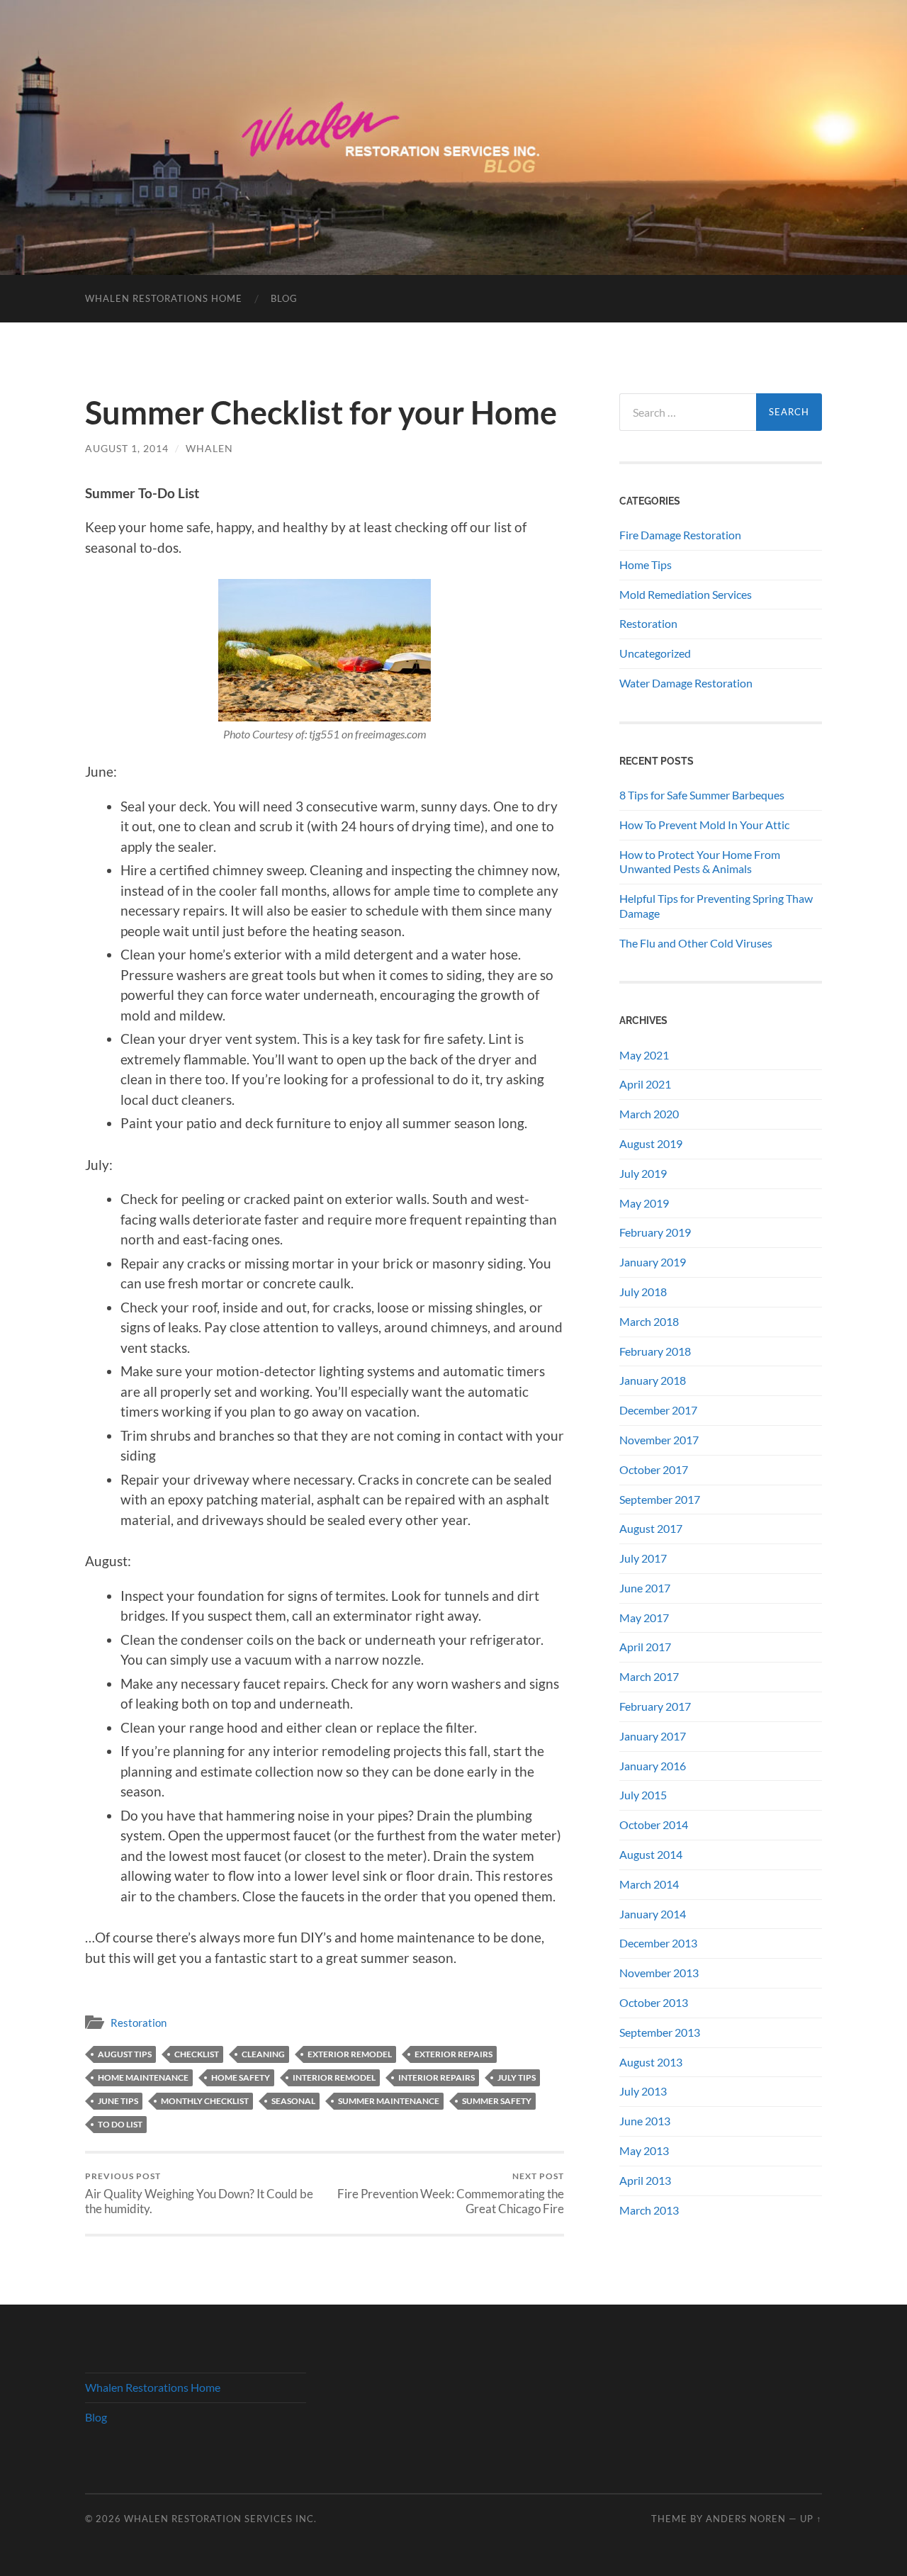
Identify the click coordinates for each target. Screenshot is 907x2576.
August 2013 (651, 2062)
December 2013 (658, 1943)
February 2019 (655, 1232)
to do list (120, 2124)
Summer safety (497, 2101)
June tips (118, 2101)
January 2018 (653, 1380)
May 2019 (644, 1203)
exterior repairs (453, 2054)
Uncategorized (655, 653)
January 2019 (653, 1262)
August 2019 (651, 1143)
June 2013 (645, 2121)
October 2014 (654, 1824)
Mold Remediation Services (686, 594)
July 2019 (643, 1173)
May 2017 (644, 1618)
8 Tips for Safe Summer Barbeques (702, 795)
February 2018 (655, 1351)
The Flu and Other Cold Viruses (696, 943)
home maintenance (143, 2077)
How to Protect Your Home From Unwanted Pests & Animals (700, 862)
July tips (517, 2077)
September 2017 (660, 1499)
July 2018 (643, 1292)
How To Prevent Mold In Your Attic (704, 825)
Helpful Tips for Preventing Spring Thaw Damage (716, 906)
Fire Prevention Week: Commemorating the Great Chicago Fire (451, 2193)
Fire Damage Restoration (680, 535)
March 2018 (649, 1321)
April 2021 (645, 1084)
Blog (284, 298)
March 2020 (649, 1114)
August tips (125, 2054)
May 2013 (644, 2150)
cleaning (263, 2054)
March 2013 (649, 2210)
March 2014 (649, 1884)
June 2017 (645, 1588)
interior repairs (436, 2077)
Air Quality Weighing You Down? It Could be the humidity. (199, 2193)
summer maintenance (389, 2101)
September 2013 (660, 2032)
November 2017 (659, 1440)
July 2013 (643, 2091)
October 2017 (654, 1469)
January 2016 (653, 1766)
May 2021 (644, 1055)
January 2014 (653, 1914)
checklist (197, 2054)
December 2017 (658, 1410)
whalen (209, 448)
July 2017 (643, 1558)
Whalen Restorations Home (164, 298)
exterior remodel (350, 2054)
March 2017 (649, 1676)
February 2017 (655, 1706)
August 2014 (651, 1854)
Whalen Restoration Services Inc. (220, 2519)
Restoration (139, 2023)
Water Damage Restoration (686, 683)
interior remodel (334, 2077)
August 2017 (651, 1528)
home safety (241, 2077)
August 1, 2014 (127, 448)
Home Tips (646, 564)
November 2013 (659, 1973)
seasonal (293, 2101)
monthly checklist (205, 2101)
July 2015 (643, 1795)
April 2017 (645, 1647)
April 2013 (645, 2180)
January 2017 (653, 1736)
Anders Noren (746, 2519)
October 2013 (654, 2002)
